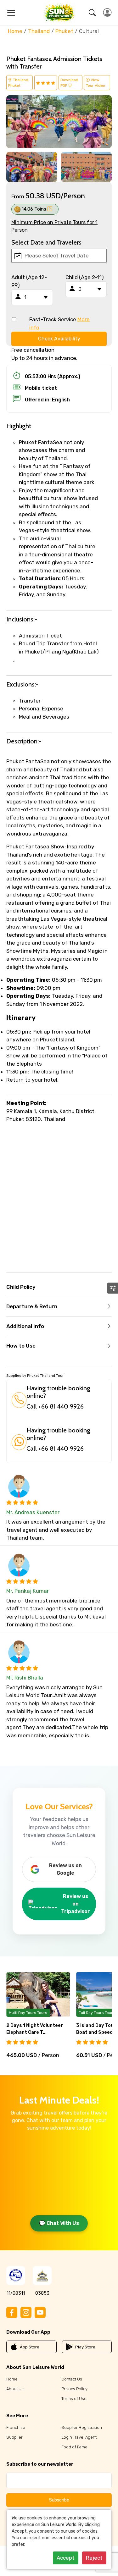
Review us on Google (65, 1869)
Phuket (64, 31)
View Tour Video (96, 83)
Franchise (16, 2427)
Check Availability (59, 339)
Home (15, 31)
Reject (94, 2558)
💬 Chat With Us (59, 2223)
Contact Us (72, 2379)
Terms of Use (74, 2399)
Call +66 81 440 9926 (55, 1406)
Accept (66, 2558)
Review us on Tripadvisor (76, 1904)
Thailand (39, 31)
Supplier (14, 2437)
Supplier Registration (82, 2427)
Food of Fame (74, 2447)
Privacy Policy (74, 2389)
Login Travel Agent (79, 2437)
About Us (15, 2389)
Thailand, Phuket (19, 83)
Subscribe (59, 2500)
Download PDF (69, 83)
